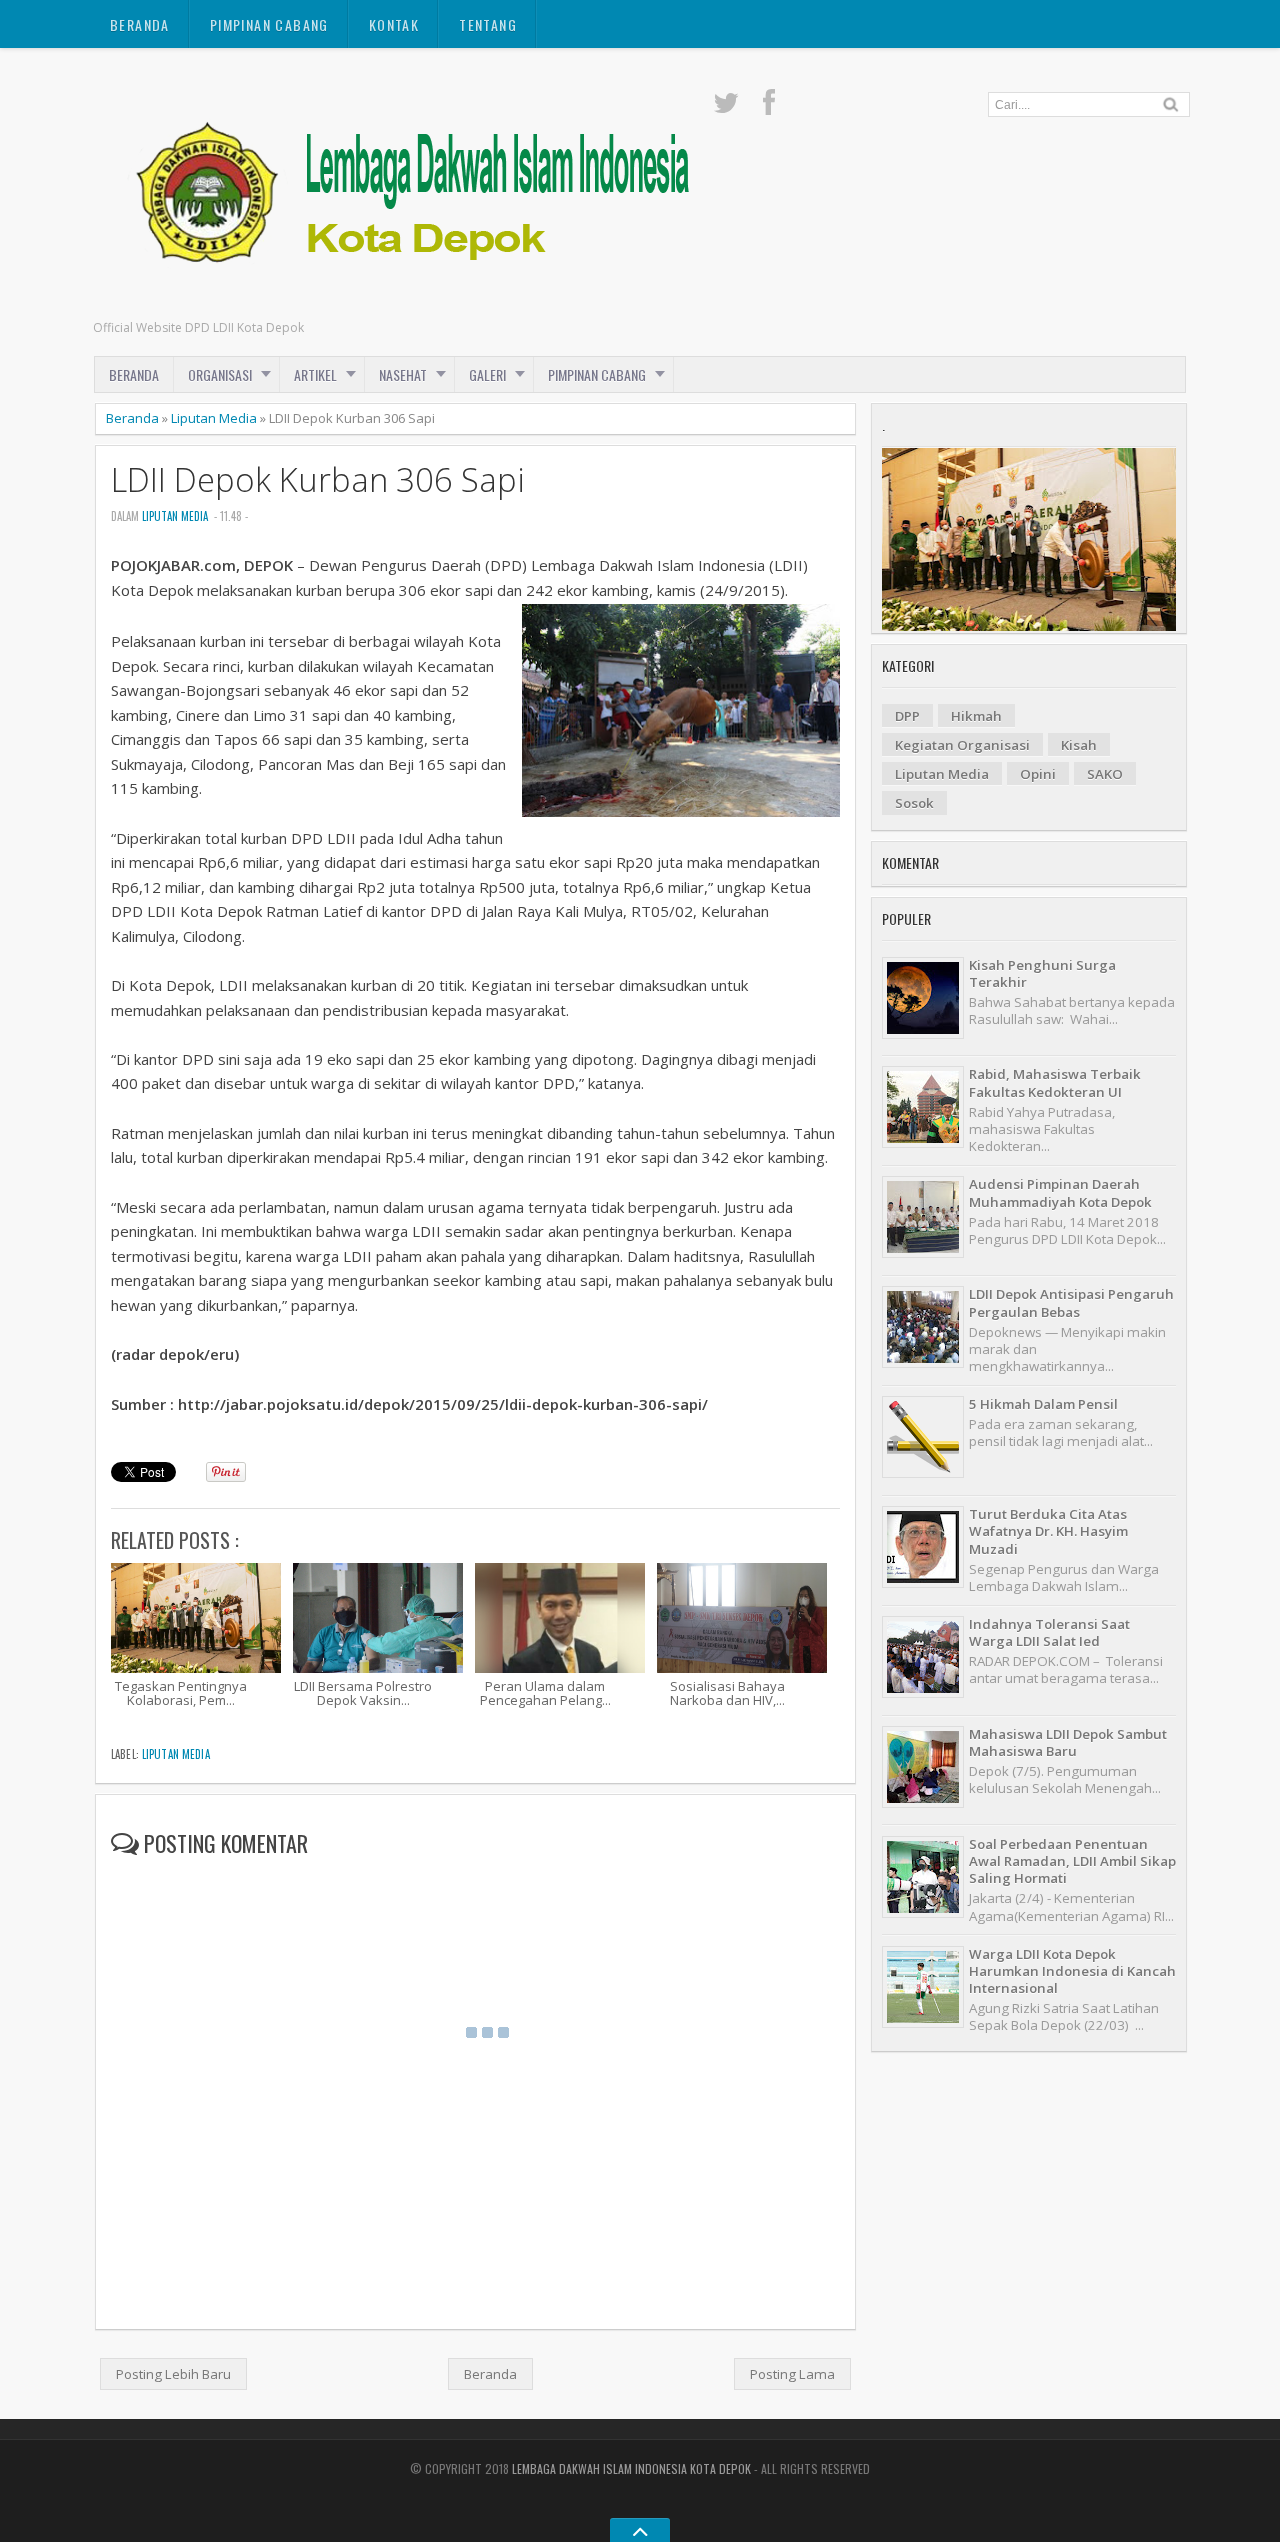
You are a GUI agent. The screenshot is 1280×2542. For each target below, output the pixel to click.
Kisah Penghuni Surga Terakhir (1042, 973)
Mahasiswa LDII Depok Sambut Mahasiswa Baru (1068, 1742)
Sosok (914, 803)
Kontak (394, 24)
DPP (907, 716)
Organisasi (220, 374)
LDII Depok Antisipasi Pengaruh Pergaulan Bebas (1071, 1302)
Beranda (140, 24)
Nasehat (403, 374)
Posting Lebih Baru (173, 2374)
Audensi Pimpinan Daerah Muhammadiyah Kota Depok (1060, 1192)
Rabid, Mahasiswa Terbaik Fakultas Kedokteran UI (1055, 1082)
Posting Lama (792, 2374)
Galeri (487, 374)
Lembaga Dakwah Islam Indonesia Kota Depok (631, 2468)
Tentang (488, 24)
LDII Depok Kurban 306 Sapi (318, 479)
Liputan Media (214, 418)
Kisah (1079, 745)
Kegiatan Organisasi (962, 745)
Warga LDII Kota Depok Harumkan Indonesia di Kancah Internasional (1072, 1971)
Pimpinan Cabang (269, 24)
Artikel (315, 374)
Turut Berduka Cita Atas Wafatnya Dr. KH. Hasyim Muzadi (1048, 1531)
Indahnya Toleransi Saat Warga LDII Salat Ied (1049, 1632)
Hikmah (976, 716)
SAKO (1105, 774)
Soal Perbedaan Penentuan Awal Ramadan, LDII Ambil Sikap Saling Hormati (1072, 1861)
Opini (1038, 774)
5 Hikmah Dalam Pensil (1043, 1404)
